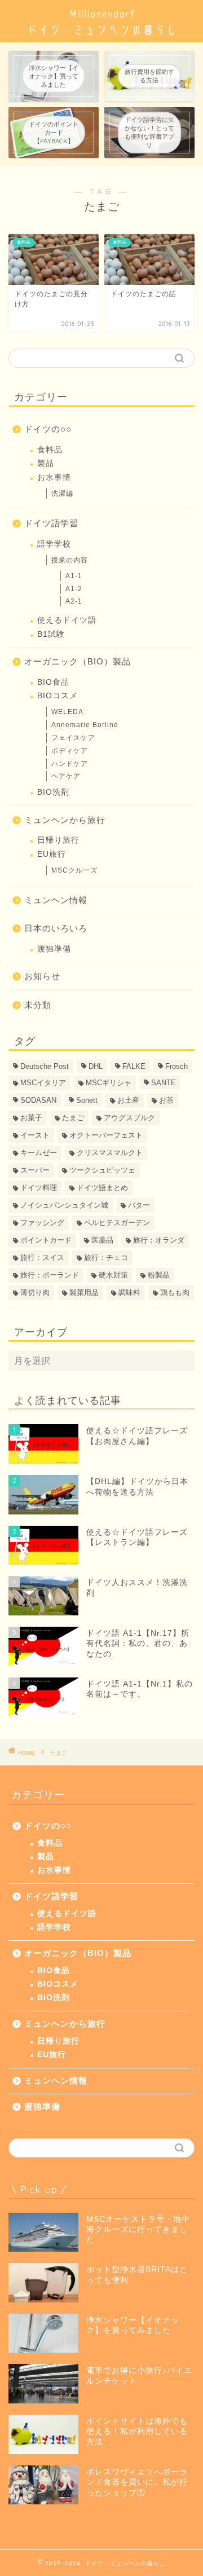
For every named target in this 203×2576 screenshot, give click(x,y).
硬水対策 (113, 1275)
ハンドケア (70, 764)
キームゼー (39, 1153)
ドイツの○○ (48, 429)
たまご (73, 1118)
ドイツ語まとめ (102, 1188)
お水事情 (54, 477)
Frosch (176, 1066)
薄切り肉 (35, 1293)
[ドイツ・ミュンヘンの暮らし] (101, 33)
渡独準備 (54, 949)
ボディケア (70, 751)
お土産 (128, 1100)
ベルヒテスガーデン (117, 1223)
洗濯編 (62, 494)
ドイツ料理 (39, 1188)
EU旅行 (52, 854)
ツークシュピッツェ (102, 1170)
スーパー (35, 1170)
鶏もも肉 (175, 1293)
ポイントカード (46, 1240)
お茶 (166, 1100)
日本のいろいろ (56, 928)
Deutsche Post (45, 1066)
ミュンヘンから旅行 (65, 820)
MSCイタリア (43, 1083)
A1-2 (74, 589)
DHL (96, 1066)
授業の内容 (70, 560)
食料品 (50, 450)
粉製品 (159, 1275)
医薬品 (102, 1240)
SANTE (164, 1083)
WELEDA (67, 712)
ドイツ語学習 (51, 523)
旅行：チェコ (106, 1258)
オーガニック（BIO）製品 (78, 661)
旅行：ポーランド (50, 1275)
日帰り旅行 (58, 840)
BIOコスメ (58, 696)
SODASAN (38, 1100)
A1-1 (74, 576)
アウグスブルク (129, 1118)
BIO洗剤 (53, 792)
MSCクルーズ (74, 870)
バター (139, 1205)
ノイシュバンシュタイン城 (64, 1205)
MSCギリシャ (109, 1083)
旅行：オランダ (159, 1240)
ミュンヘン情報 (56, 900)
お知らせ (42, 976)
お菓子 (31, 1118)
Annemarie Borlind (85, 725)
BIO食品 (53, 682)
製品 (46, 463)
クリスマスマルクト (110, 1153)
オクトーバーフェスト (106, 1135)
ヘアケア (66, 776)
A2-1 (74, 601)
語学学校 (54, 544)
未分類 (38, 1005)
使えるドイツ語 (67, 620)
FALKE (134, 1066)
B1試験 (51, 634)
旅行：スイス (42, 1258)
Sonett (87, 1100)
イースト (35, 1135)
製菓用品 (84, 1293)
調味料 (129, 1293)
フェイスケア (73, 738)
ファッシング (42, 1223)
